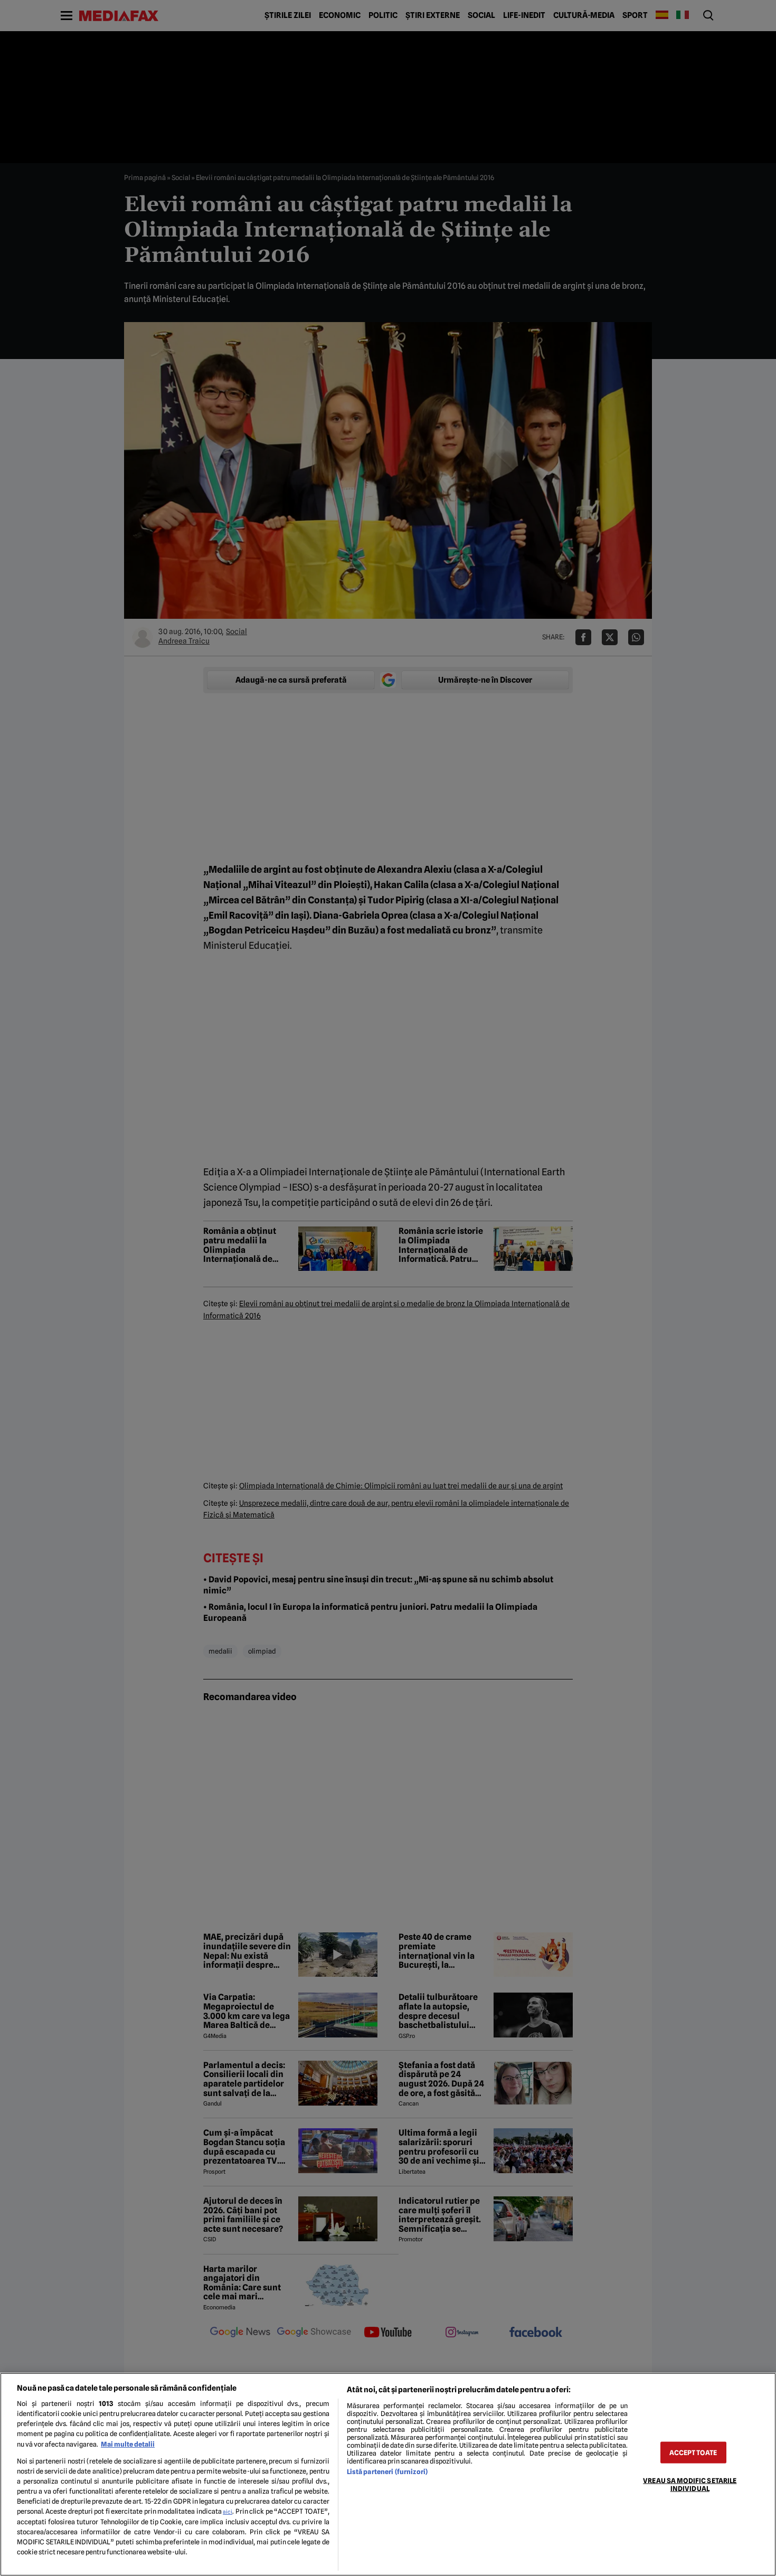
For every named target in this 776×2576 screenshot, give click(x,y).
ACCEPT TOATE (693, 2452)
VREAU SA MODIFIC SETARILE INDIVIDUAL (690, 2484)
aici (228, 2512)
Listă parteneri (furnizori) (387, 2472)
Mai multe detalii (128, 2444)
